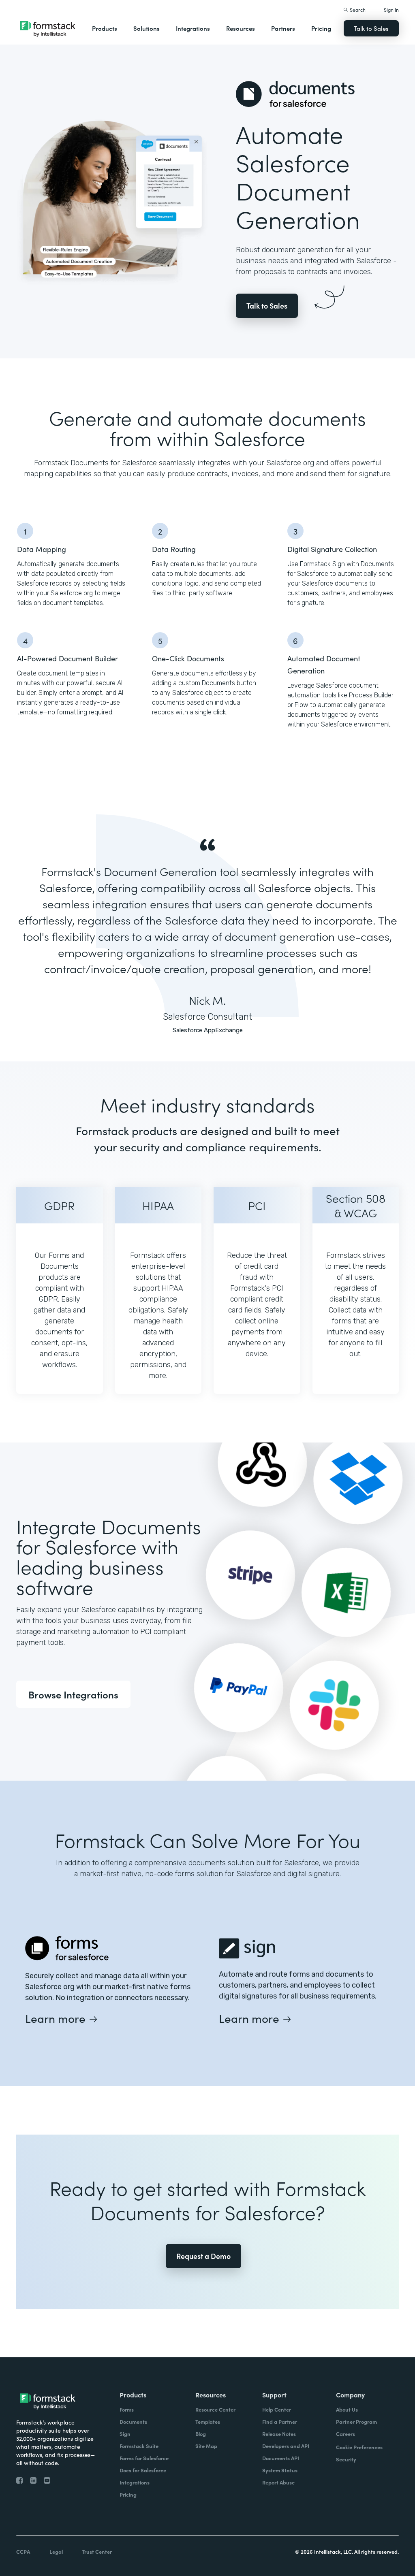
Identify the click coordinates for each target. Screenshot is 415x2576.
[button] (105, 28)
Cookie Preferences (359, 2447)
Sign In (391, 10)
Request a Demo (203, 2256)
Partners (283, 28)
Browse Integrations (73, 1694)
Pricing (321, 28)
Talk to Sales (371, 28)
